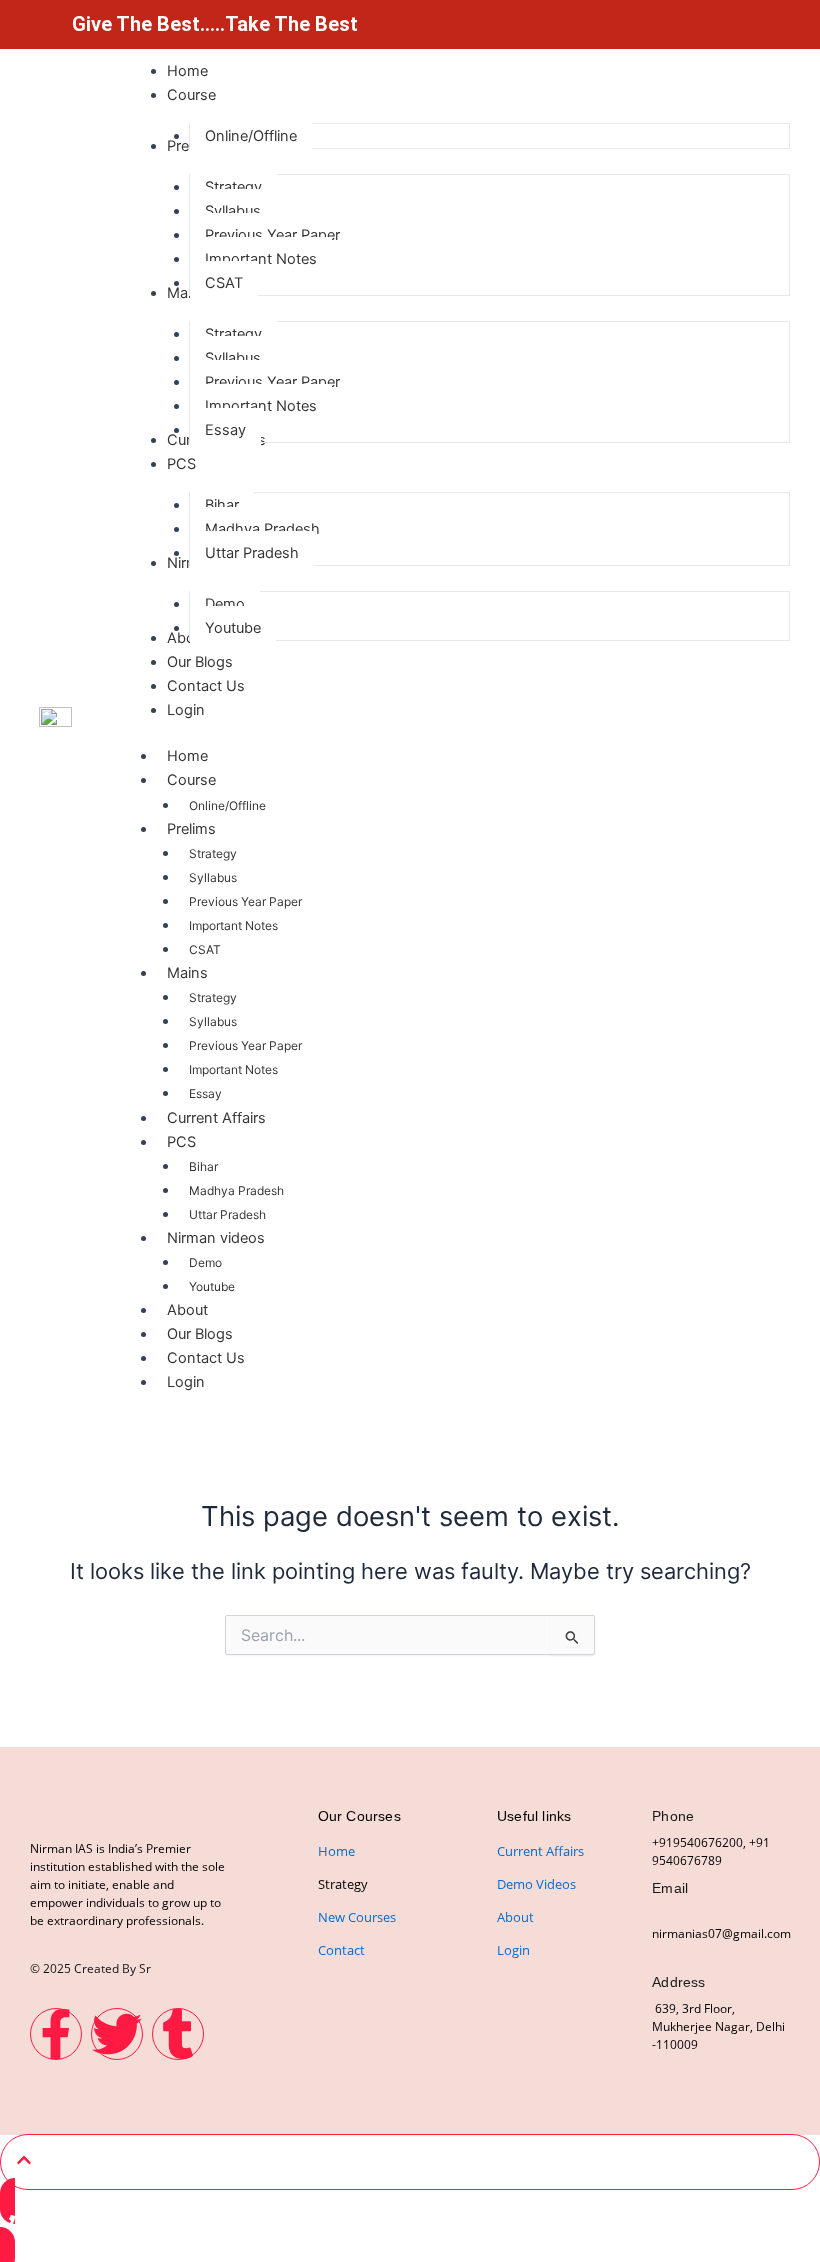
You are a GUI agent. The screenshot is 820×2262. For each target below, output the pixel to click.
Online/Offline (227, 805)
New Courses (357, 1917)
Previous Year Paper (245, 901)
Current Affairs (216, 1118)
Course (191, 780)
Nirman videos (216, 1238)
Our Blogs (200, 1334)
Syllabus (213, 877)
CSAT (205, 949)
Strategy (213, 853)
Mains (187, 973)
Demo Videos (536, 1884)
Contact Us (206, 1358)
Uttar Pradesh (227, 1214)
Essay (205, 1093)
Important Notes (233, 925)
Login (186, 1382)
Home (187, 756)
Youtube (212, 1286)
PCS (181, 1142)
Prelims (191, 829)
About (187, 1310)
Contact (341, 1950)
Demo (205, 1262)
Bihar (203, 1166)
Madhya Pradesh (236, 1190)
